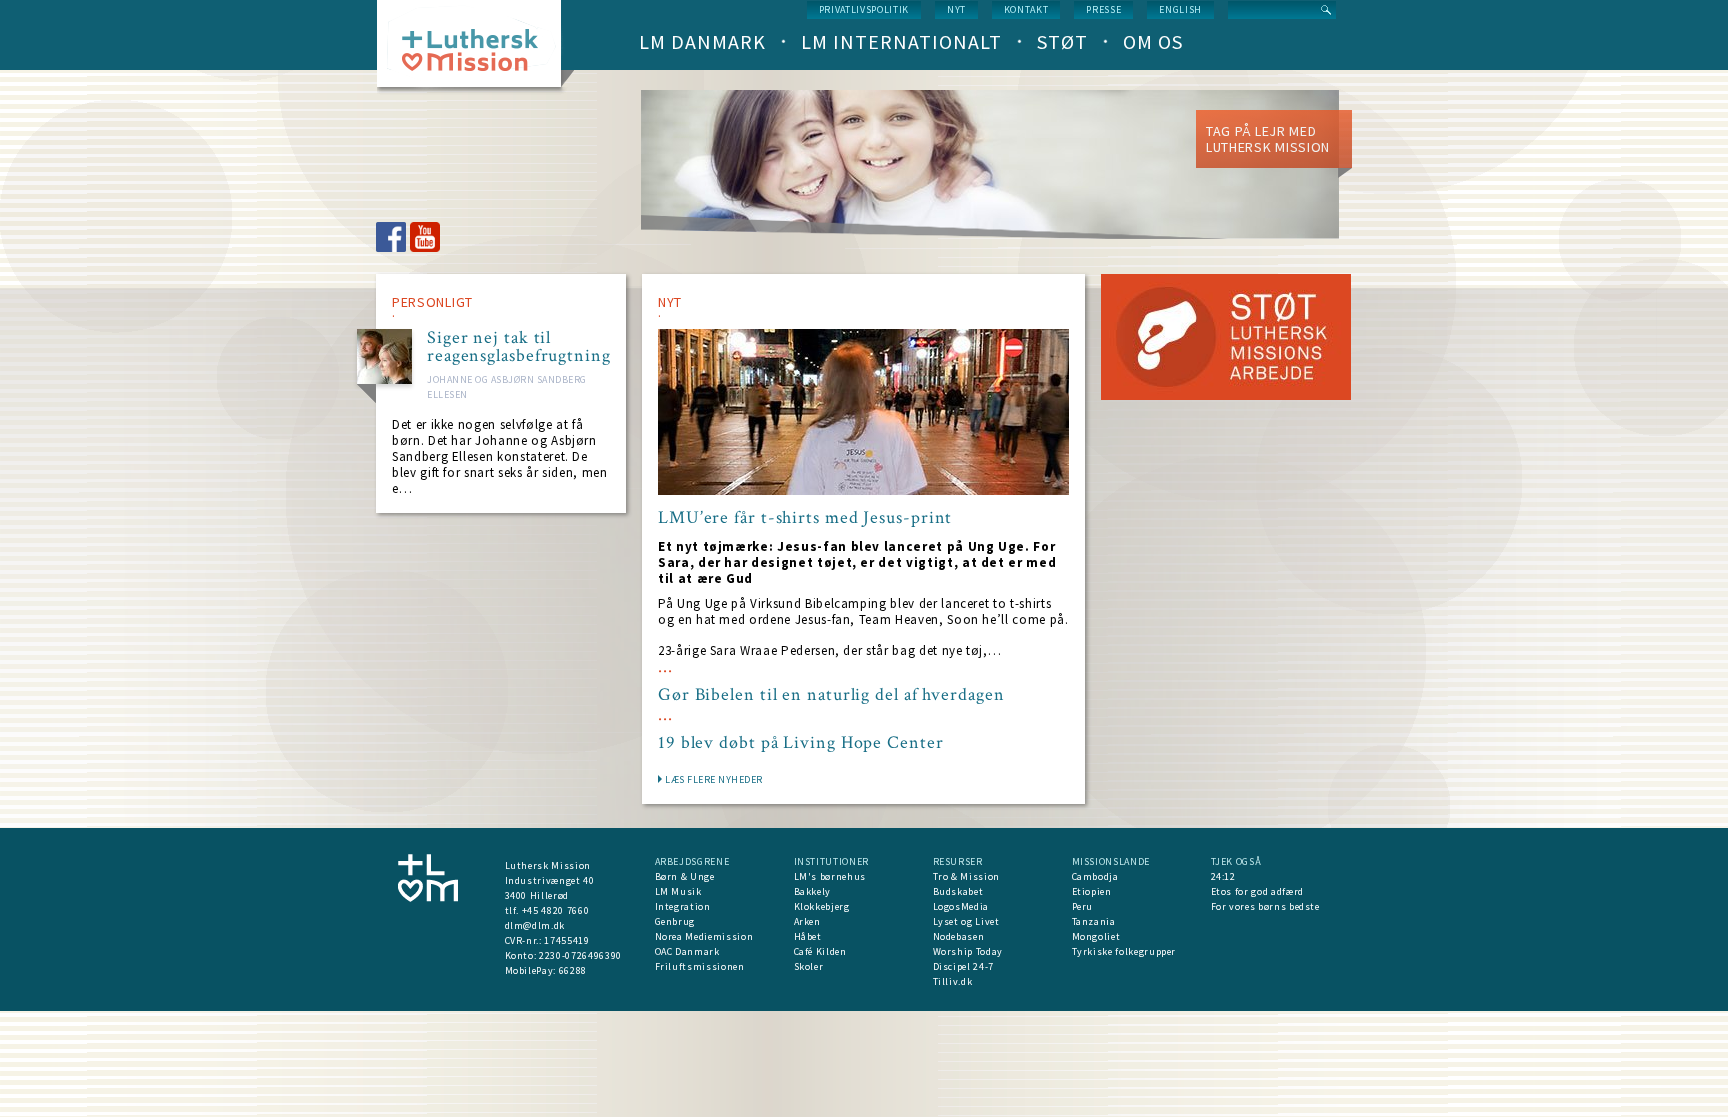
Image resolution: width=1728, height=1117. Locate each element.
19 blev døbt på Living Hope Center (801, 743)
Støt (1062, 41)
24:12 (1223, 876)
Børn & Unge (685, 876)
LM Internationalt (901, 41)
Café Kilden (820, 951)
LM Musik (678, 891)
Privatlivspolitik (864, 9)
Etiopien (1092, 891)
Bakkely (813, 891)
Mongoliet (1096, 936)
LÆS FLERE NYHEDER (714, 779)
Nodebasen (959, 936)
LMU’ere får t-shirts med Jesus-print (805, 518)
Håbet (808, 936)
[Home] (476, 49)
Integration (683, 906)
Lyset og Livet (966, 921)
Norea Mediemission (704, 936)
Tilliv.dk (953, 981)
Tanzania (1094, 921)
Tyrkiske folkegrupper (1124, 951)
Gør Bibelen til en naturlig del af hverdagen (831, 695)
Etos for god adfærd (1257, 891)
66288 (573, 970)
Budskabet (958, 891)
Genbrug (675, 921)
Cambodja (1095, 876)
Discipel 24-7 (963, 966)
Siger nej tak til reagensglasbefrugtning (519, 347)
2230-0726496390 (580, 955)
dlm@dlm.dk (535, 925)
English (1180, 9)
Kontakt (1026, 9)
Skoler (809, 966)
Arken (807, 921)
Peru (1083, 906)
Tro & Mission (966, 876)
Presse (1103, 9)
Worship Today (968, 951)
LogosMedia (961, 906)
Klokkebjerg (822, 906)
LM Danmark (702, 41)
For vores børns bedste (1265, 906)
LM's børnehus (830, 876)
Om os (1153, 41)
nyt (956, 9)
